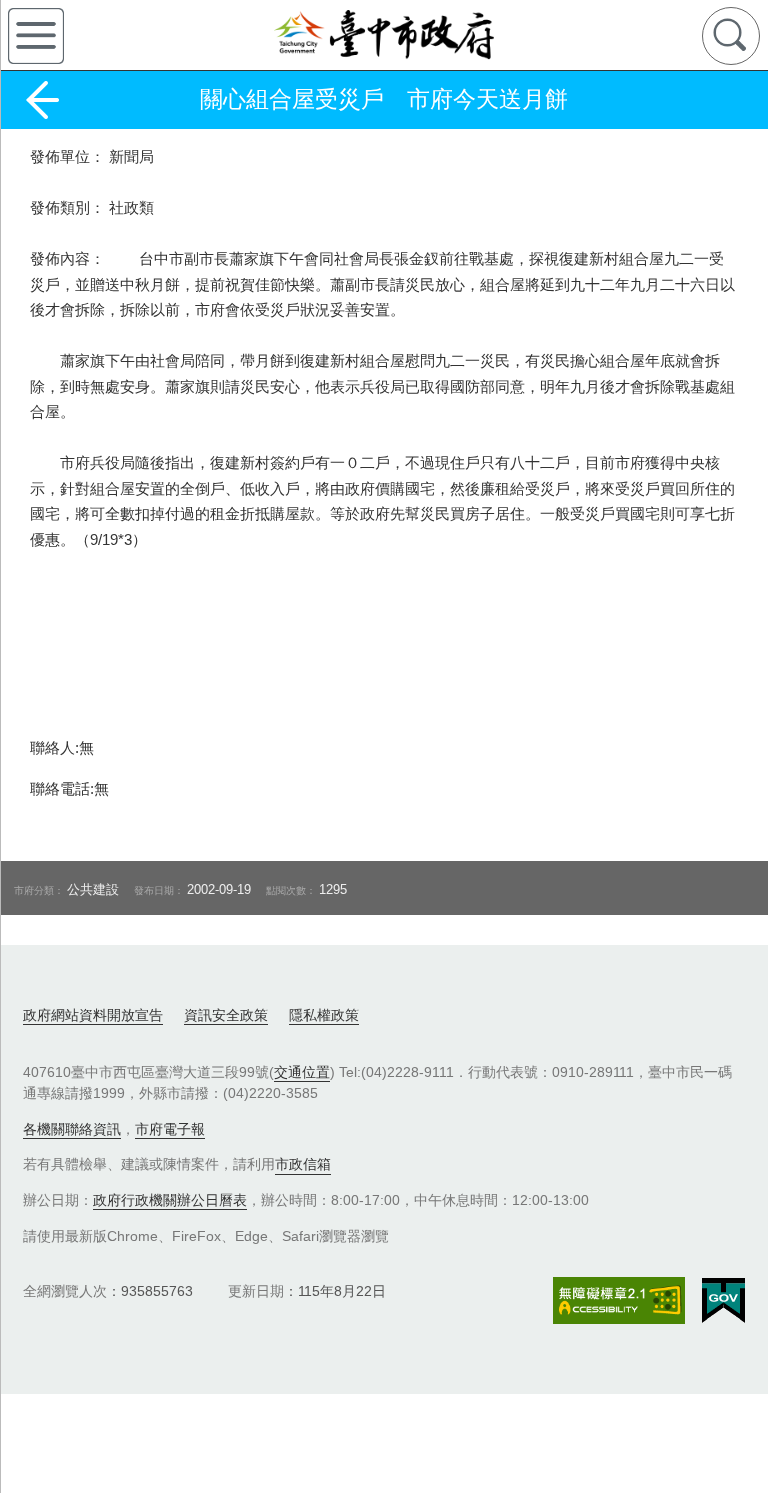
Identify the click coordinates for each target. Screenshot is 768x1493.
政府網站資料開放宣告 (93, 1015)
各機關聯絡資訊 (72, 1129)
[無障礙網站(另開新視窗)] (619, 1300)
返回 (42, 100)
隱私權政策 (324, 1015)
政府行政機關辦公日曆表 (170, 1200)
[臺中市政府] (384, 35)
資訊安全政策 (226, 1015)
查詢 (731, 36)
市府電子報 (170, 1129)
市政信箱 (303, 1164)
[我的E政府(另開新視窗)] (723, 1301)
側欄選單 (36, 36)
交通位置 (302, 1072)
